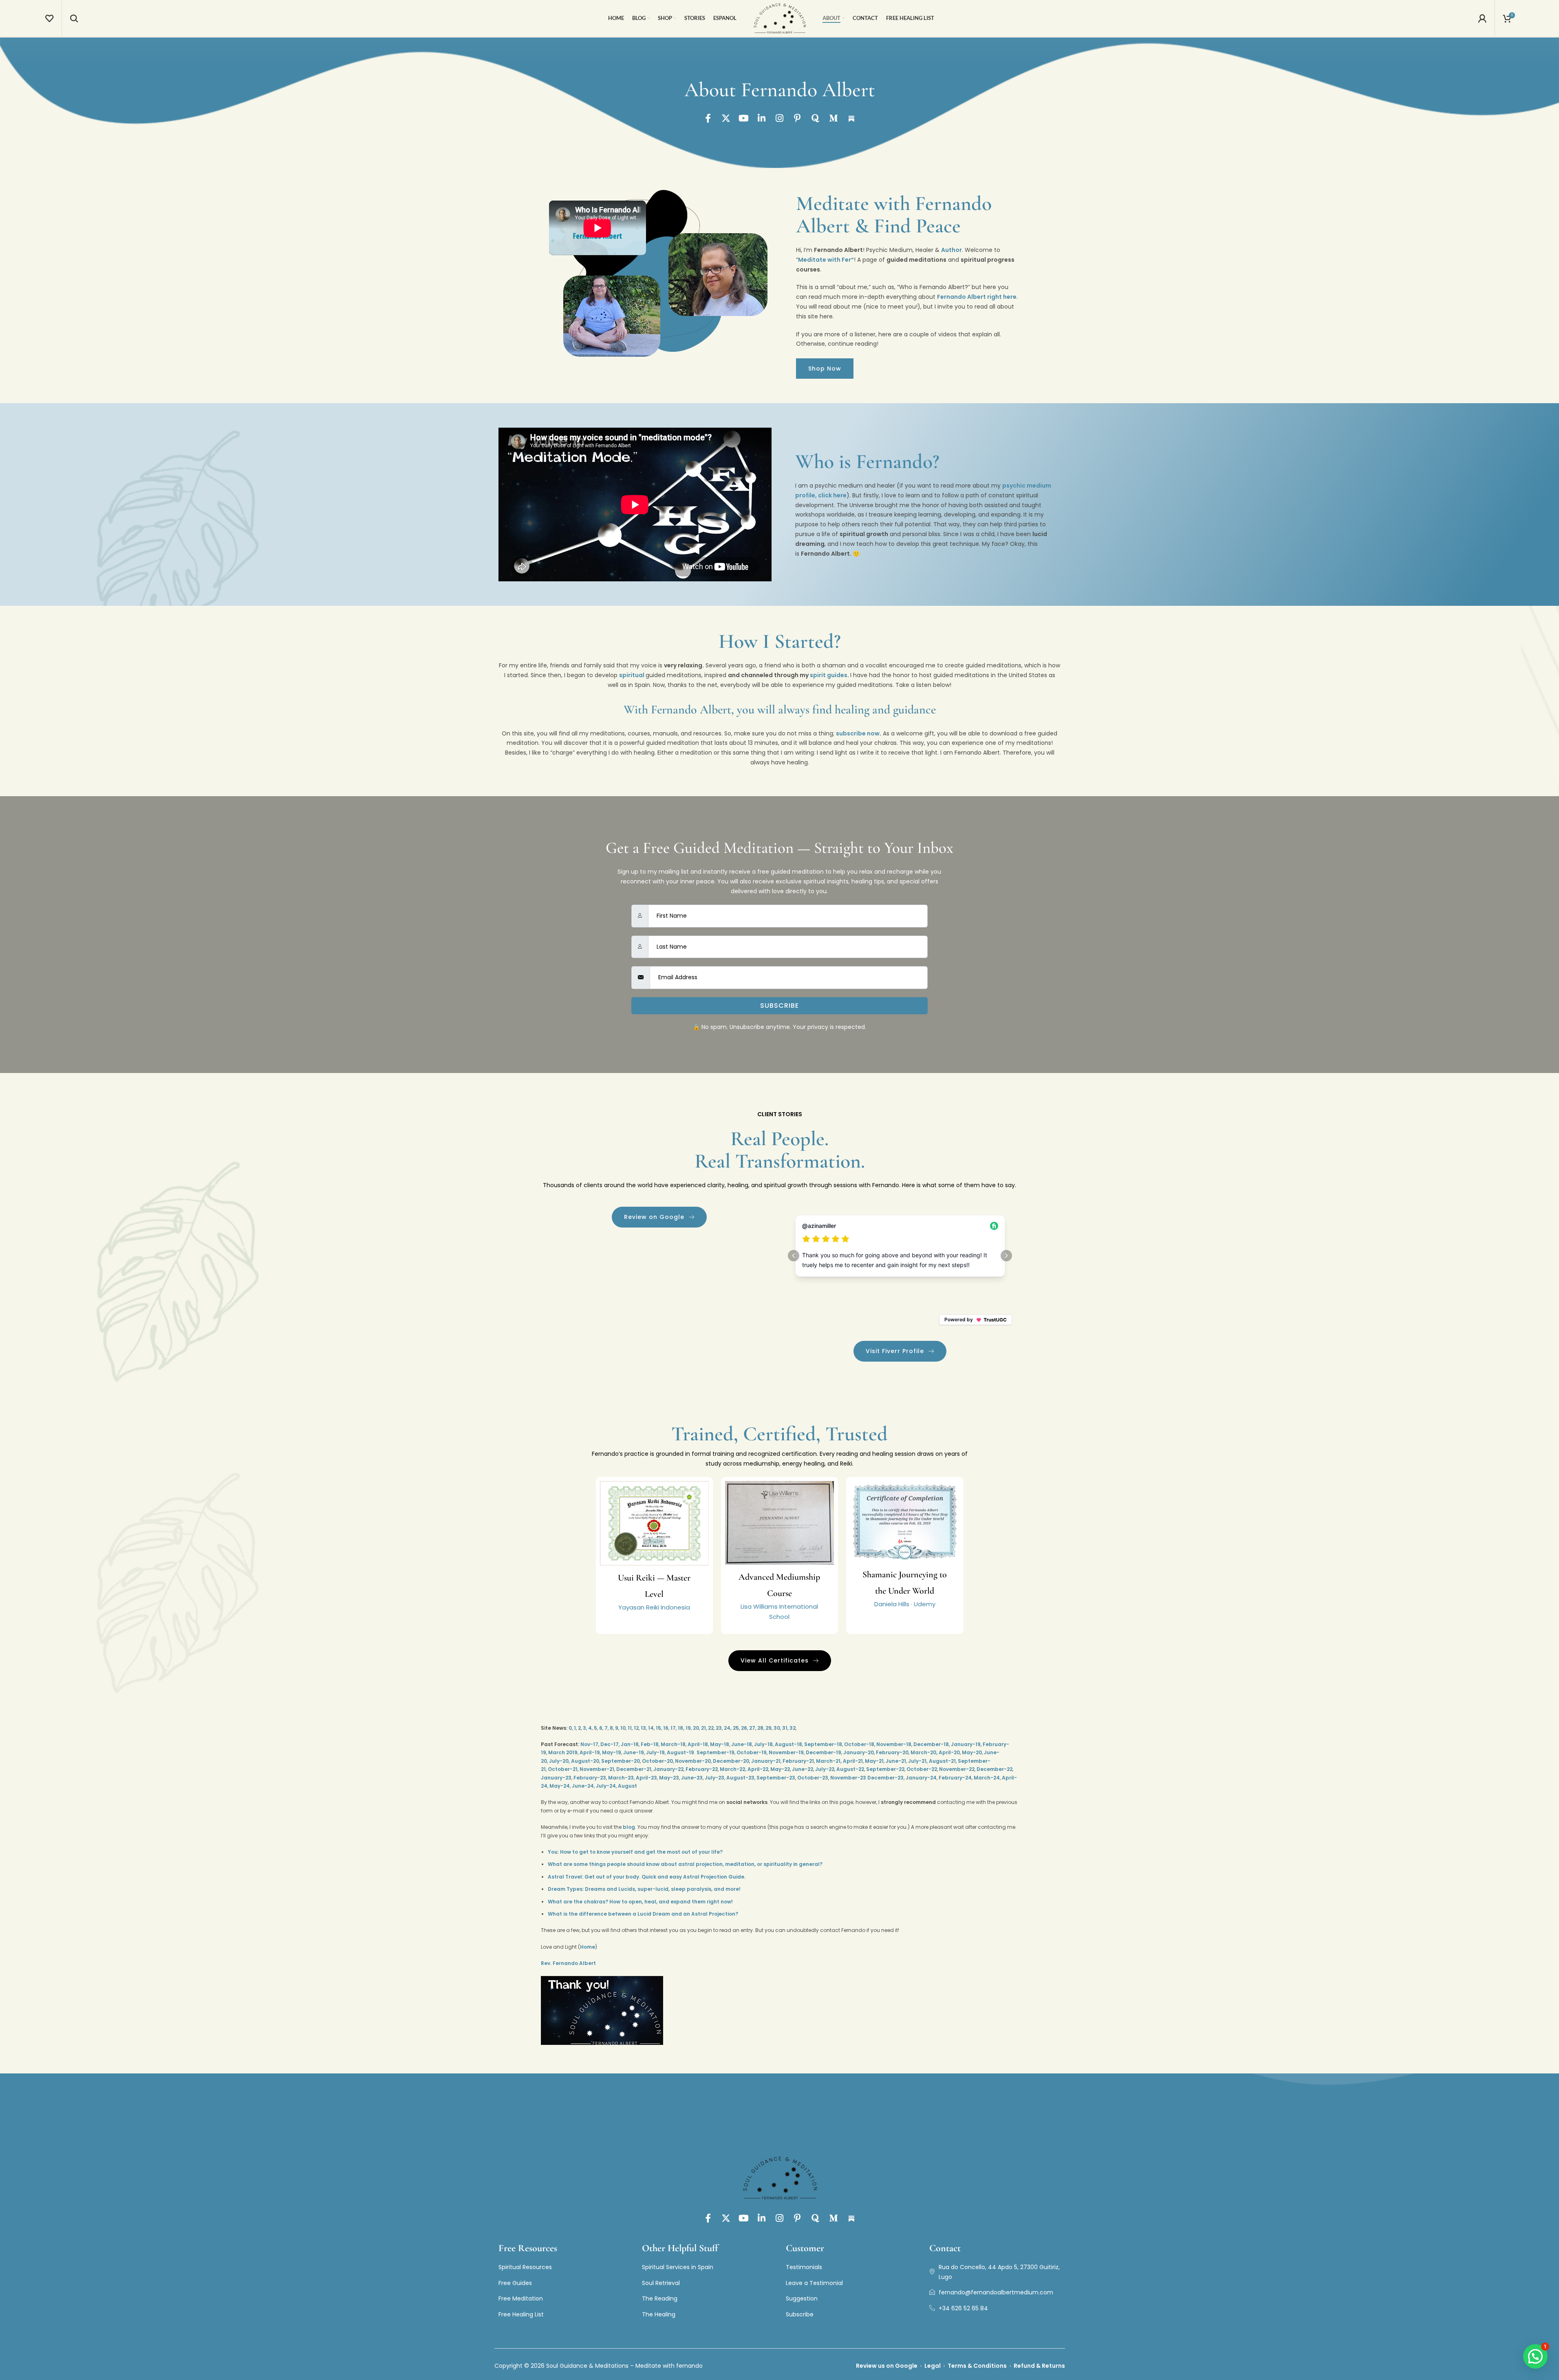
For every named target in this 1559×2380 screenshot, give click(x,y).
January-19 (966, 1744)
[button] (1535, 2356)
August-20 (585, 1761)
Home (588, 1947)
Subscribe (779, 1006)
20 (696, 1728)
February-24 (955, 1778)
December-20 (731, 1761)
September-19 (716, 1752)
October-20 (657, 1761)
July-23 (714, 1778)
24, (728, 1728)
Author (951, 250)
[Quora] (816, 118)
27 (752, 1728)
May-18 (720, 1744)
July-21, (918, 1761)
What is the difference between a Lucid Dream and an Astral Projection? (643, 1914)
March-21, (829, 1761)
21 (703, 1728)
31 (785, 1728)
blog (629, 1827)
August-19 (680, 1752)
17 (673, 1728)
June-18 (742, 1744)
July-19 (655, 1752)
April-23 (646, 1778)
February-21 (798, 1761)
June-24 (583, 1786)
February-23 (590, 1778)
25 (736, 1728)
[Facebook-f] (708, 118)
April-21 (853, 1761)
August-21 (942, 1761)
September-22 (885, 1769)
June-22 (803, 1769)
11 (630, 1728)
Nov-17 (589, 1744)
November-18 (894, 1744)
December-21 (634, 1769)
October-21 (563, 1769)
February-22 (702, 1769)
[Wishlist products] (49, 18)
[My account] (1482, 18)
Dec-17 (610, 1744)
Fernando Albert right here (977, 297)
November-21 (597, 1769)
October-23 (813, 1778)
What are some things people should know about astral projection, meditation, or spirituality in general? (685, 1864)
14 (651, 1728)
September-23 (776, 1778)
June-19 (634, 1752)
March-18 (673, 1744)
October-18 (859, 1744)
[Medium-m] (834, 118)
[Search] (74, 18)
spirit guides (829, 675)
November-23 (848, 1778)
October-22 (922, 1769)
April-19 (590, 1752)
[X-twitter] (726, 118)
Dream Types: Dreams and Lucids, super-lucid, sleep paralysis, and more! (644, 1889)
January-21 (766, 1761)
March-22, (733, 1769)
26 (744, 1728)
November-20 (693, 1761)
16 (666, 1728)
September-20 (621, 1761)
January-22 (668, 1769)
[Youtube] (744, 118)
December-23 (885, 1778)
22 (711, 1728)
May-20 (972, 1752)
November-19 (786, 1752)
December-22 (994, 1769)
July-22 (825, 1769)
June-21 (896, 1761)
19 (688, 1728)
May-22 (780, 1769)
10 (623, 1728)
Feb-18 (650, 1744)
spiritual (632, 675)
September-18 (823, 1744)
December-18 (931, 1744)
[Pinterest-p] (798, 118)
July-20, (559, 1761)
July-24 (606, 1786)
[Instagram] (780, 118)
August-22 (850, 1769)
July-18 (763, 1744)
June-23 (692, 1778)
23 (719, 1728)
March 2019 (563, 1752)
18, (681, 1728)
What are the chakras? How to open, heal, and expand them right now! (640, 1902)
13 (643, 1728)
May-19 (612, 1752)
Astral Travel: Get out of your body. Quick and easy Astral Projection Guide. (647, 1877)
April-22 (758, 1769)
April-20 (949, 1752)
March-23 (621, 1778)
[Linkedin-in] (762, 118)
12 (636, 1728)
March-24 (987, 1778)
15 (658, 1728)
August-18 (788, 1744)
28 (760, 1728)
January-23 (556, 1778)
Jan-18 (630, 1744)
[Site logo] (780, 18)
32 (793, 1728)
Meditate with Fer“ (826, 260)
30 (777, 1728)
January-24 (921, 1778)
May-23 (669, 1778)
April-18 (698, 1744)
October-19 (752, 1752)
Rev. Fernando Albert (568, 1963)
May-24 (560, 1786)
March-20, (924, 1752)
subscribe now (858, 733)
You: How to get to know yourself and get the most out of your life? (635, 1852)
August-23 (740, 1778)
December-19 (824, 1752)
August (627, 1786)
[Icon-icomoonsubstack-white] (851, 118)
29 (768, 1728)
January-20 (859, 1752)
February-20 (892, 1752)
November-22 (957, 1769)
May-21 (874, 1761)
